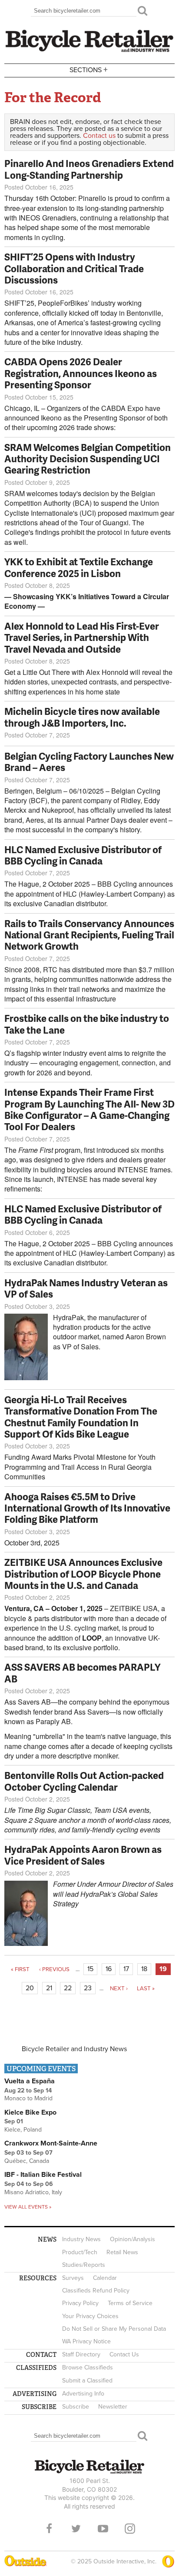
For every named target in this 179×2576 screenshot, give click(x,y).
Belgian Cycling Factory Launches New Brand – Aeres (89, 762)
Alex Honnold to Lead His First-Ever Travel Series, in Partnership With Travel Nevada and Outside (82, 637)
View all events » (28, 2207)
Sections (89, 69)
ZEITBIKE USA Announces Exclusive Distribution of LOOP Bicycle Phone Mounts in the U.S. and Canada (83, 1574)
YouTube (103, 2529)
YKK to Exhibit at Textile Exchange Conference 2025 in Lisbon (79, 567)
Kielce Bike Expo (30, 2112)
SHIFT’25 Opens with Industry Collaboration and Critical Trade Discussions (74, 268)
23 (88, 1988)
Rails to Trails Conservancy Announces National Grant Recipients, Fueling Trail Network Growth (89, 935)
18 (144, 1969)
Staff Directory (81, 2354)
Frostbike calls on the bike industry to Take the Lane (87, 1024)
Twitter (76, 2529)
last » (146, 1989)
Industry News (81, 2239)
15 (90, 1969)
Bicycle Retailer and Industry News (74, 2049)
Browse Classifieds (88, 2367)
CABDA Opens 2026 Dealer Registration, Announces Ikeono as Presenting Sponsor (81, 373)
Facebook (49, 2529)
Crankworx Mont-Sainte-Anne (51, 2143)
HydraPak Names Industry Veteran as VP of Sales (86, 1288)
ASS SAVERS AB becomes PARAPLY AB (82, 1673)
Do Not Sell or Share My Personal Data (114, 2329)
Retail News (122, 2252)
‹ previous (54, 1969)
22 (68, 1988)
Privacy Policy (80, 2303)
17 (126, 1969)
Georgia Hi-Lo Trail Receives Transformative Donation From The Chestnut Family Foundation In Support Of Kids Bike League (81, 1417)
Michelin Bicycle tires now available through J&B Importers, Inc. (82, 717)
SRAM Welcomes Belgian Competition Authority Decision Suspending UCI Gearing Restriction (88, 459)
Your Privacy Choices (90, 2316)
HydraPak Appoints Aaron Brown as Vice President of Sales (83, 1855)
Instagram (130, 2529)
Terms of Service (130, 2303)
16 (109, 1969)
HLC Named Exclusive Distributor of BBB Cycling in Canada (83, 855)
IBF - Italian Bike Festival (43, 2175)
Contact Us (124, 2354)
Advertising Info (83, 2394)
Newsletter (113, 2407)
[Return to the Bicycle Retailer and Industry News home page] (89, 51)
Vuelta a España (30, 2081)
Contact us (99, 136)
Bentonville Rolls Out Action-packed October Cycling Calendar (84, 1781)
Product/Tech (80, 2252)
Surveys (73, 2278)
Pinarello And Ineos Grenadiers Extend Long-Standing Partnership (89, 169)
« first (20, 1969)
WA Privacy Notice (86, 2341)
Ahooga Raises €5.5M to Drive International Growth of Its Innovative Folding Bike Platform (87, 1508)
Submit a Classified (87, 2381)
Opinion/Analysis (133, 2239)
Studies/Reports (84, 2265)
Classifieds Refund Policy (96, 2291)
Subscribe (76, 2407)
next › (119, 1989)
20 (30, 1988)
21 (49, 1988)
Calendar (105, 2278)
